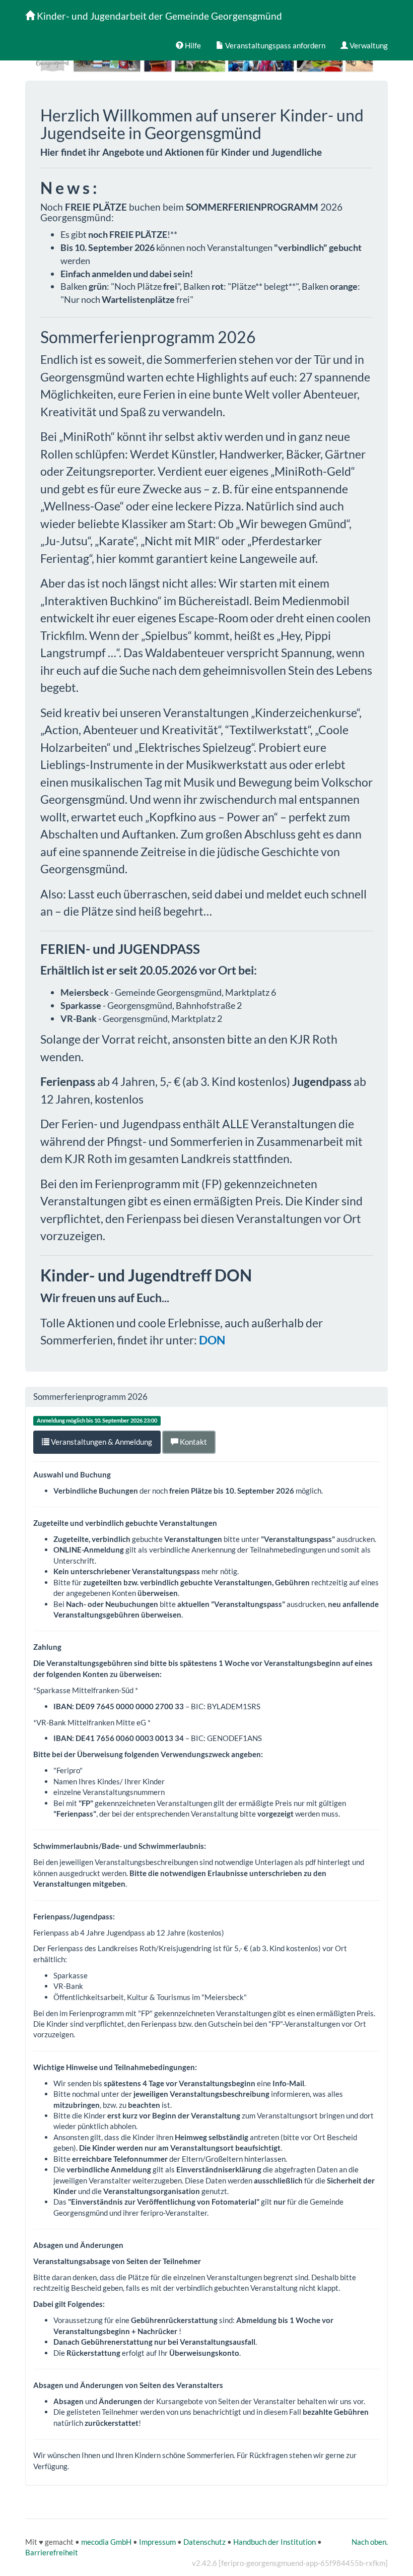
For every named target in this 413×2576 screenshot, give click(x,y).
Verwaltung (368, 45)
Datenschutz (204, 2542)
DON (212, 1340)
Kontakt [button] (193, 1442)
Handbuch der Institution (274, 2542)
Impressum (157, 2542)
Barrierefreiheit (52, 2552)
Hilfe (192, 45)
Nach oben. (370, 2542)
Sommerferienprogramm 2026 (90, 1397)
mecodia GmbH (106, 2542)
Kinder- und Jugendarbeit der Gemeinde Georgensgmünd (158, 16)
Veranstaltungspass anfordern (274, 45)
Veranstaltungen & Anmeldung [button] (101, 1442)
